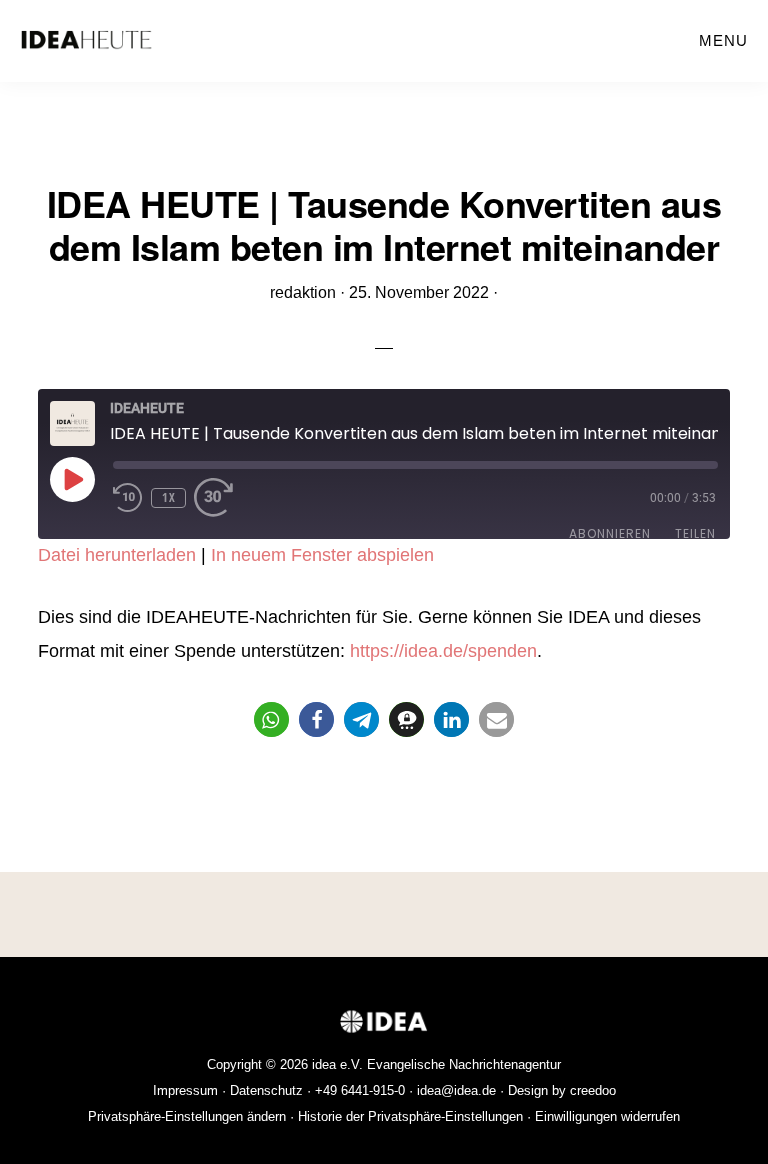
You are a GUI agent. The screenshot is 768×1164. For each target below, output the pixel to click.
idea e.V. (337, 1064)
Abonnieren (610, 533)
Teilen (695, 533)
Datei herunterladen (117, 555)
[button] (271, 719)
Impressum (185, 1090)
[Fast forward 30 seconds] (224, 498)
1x (169, 497)
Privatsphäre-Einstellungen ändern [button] (187, 1116)
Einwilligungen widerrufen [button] (607, 1116)
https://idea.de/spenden (443, 651)
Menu (723, 40)
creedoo (593, 1090)
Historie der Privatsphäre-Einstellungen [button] (410, 1116)
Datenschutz (266, 1090)
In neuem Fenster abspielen (322, 555)
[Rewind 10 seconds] (128, 498)
